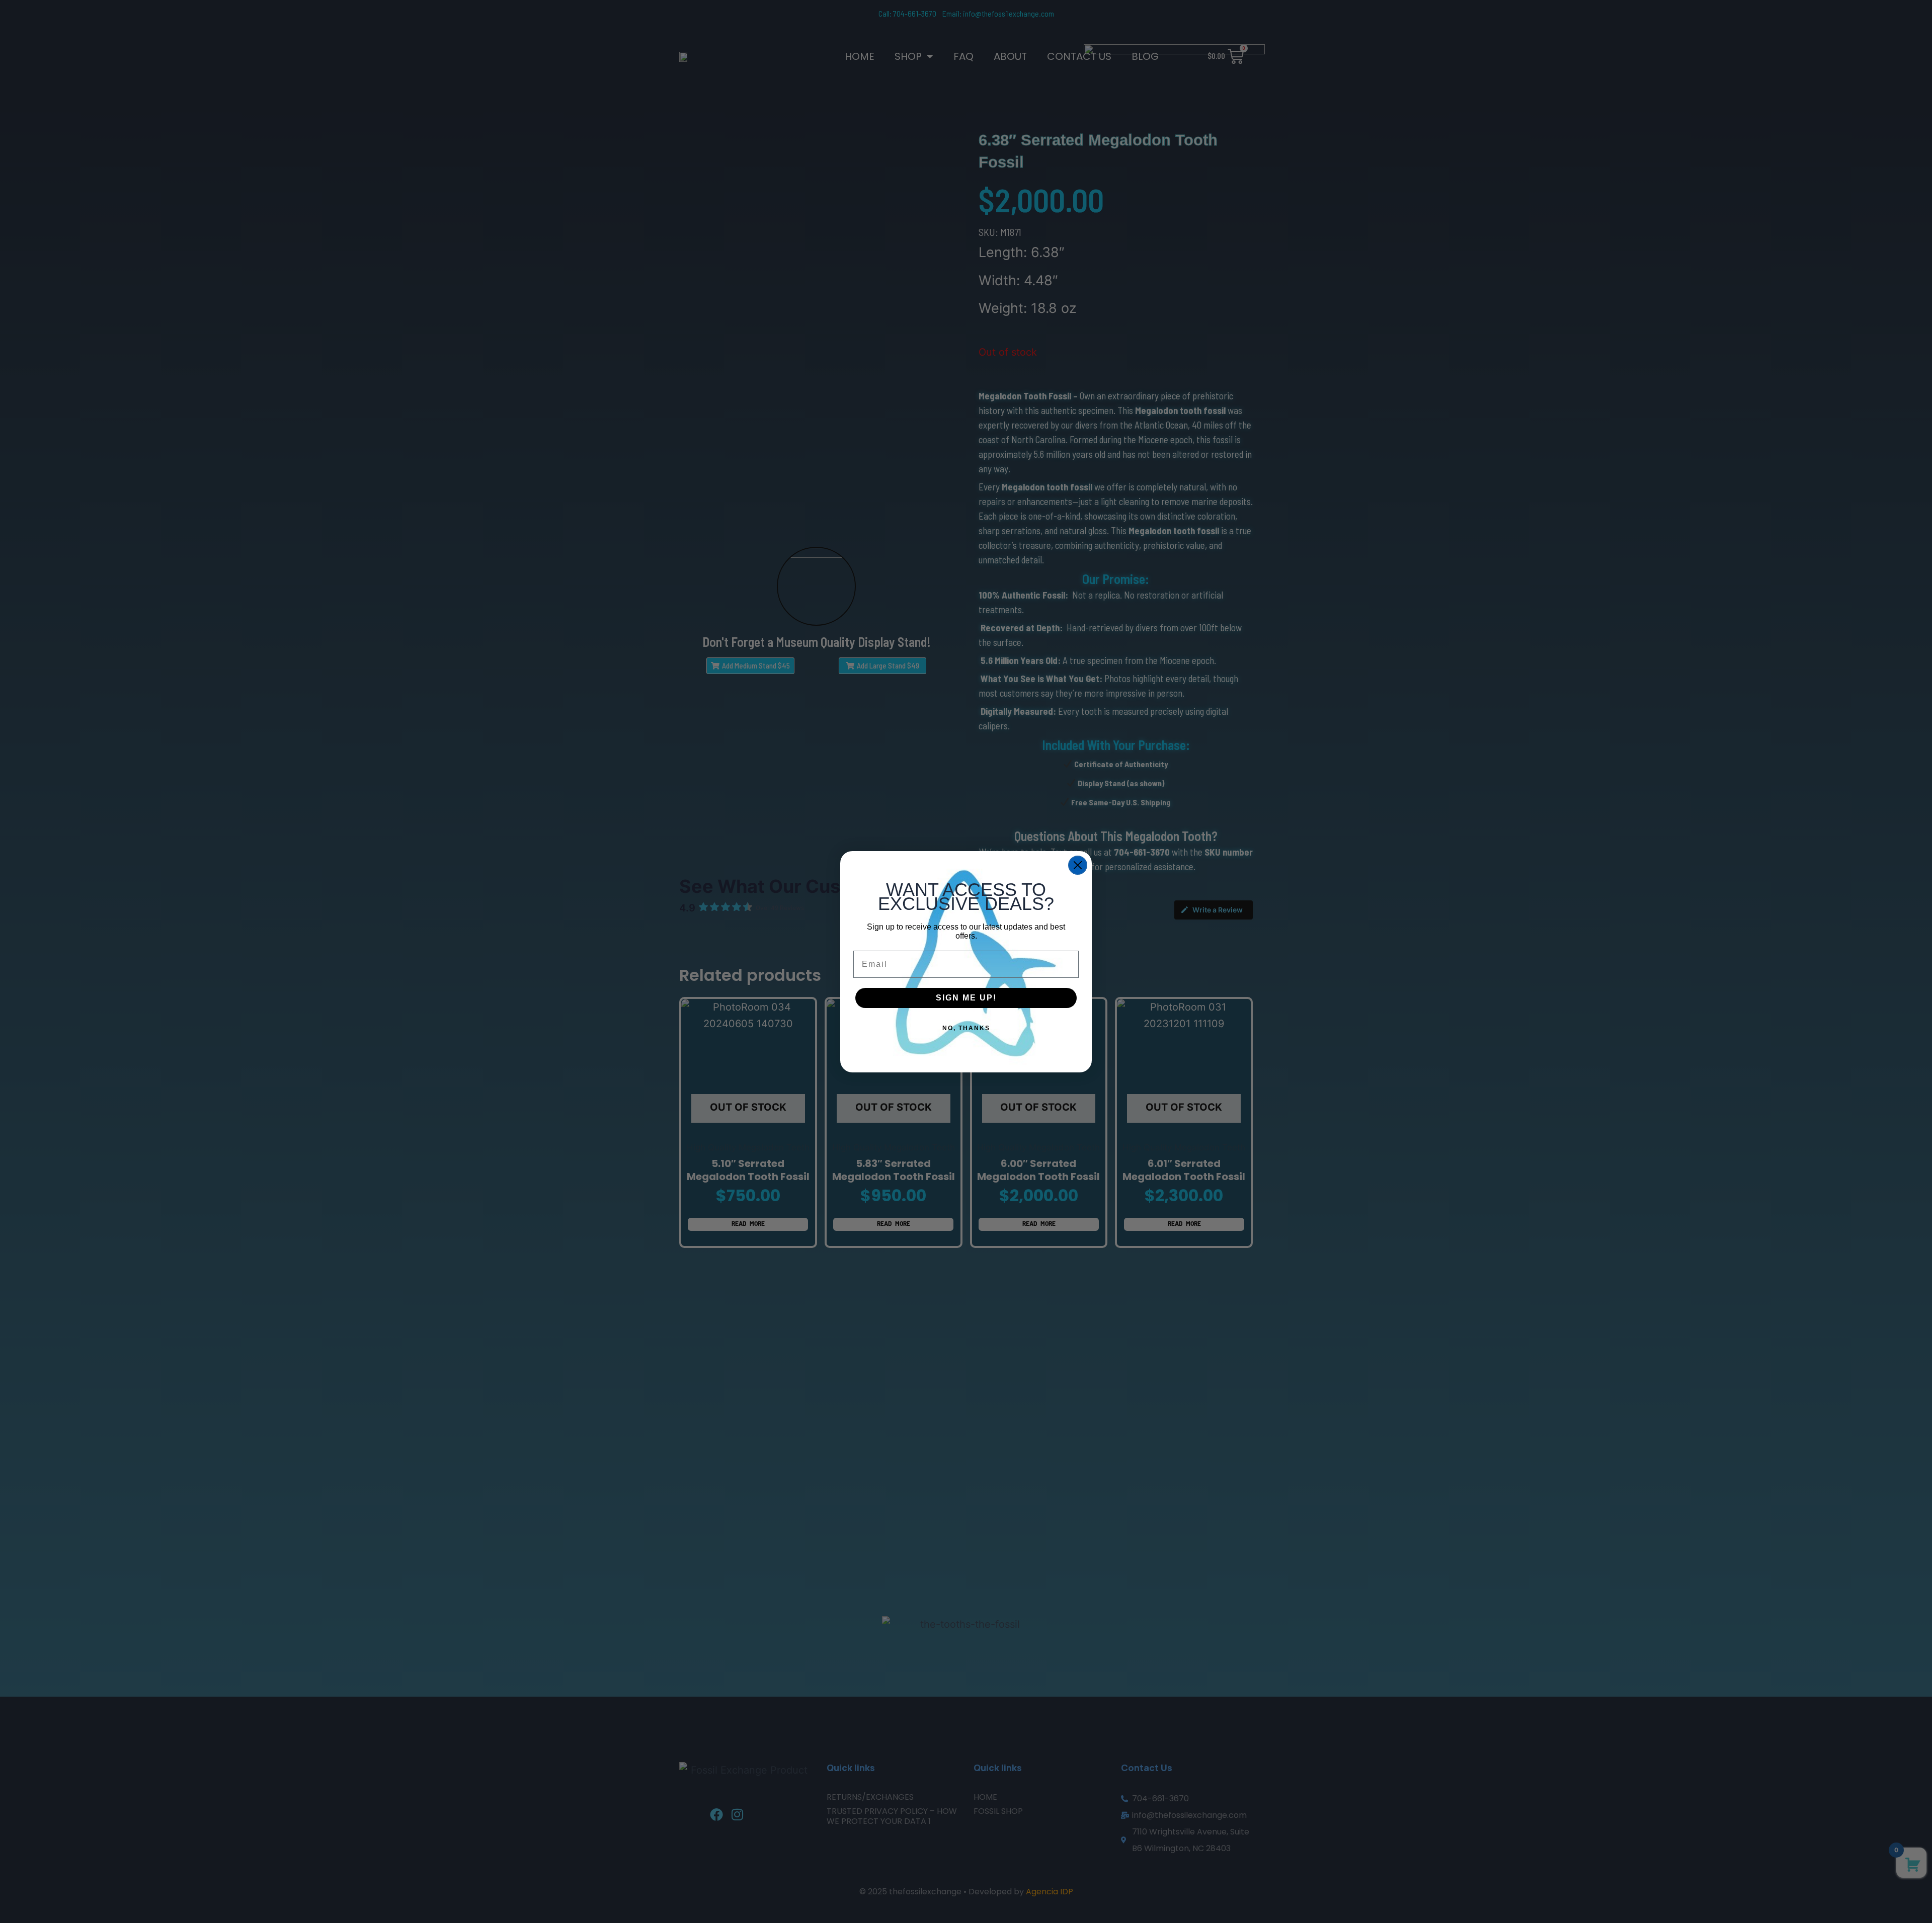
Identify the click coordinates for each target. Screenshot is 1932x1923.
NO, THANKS (966, 1028)
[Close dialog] (1078, 865)
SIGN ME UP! (966, 998)
